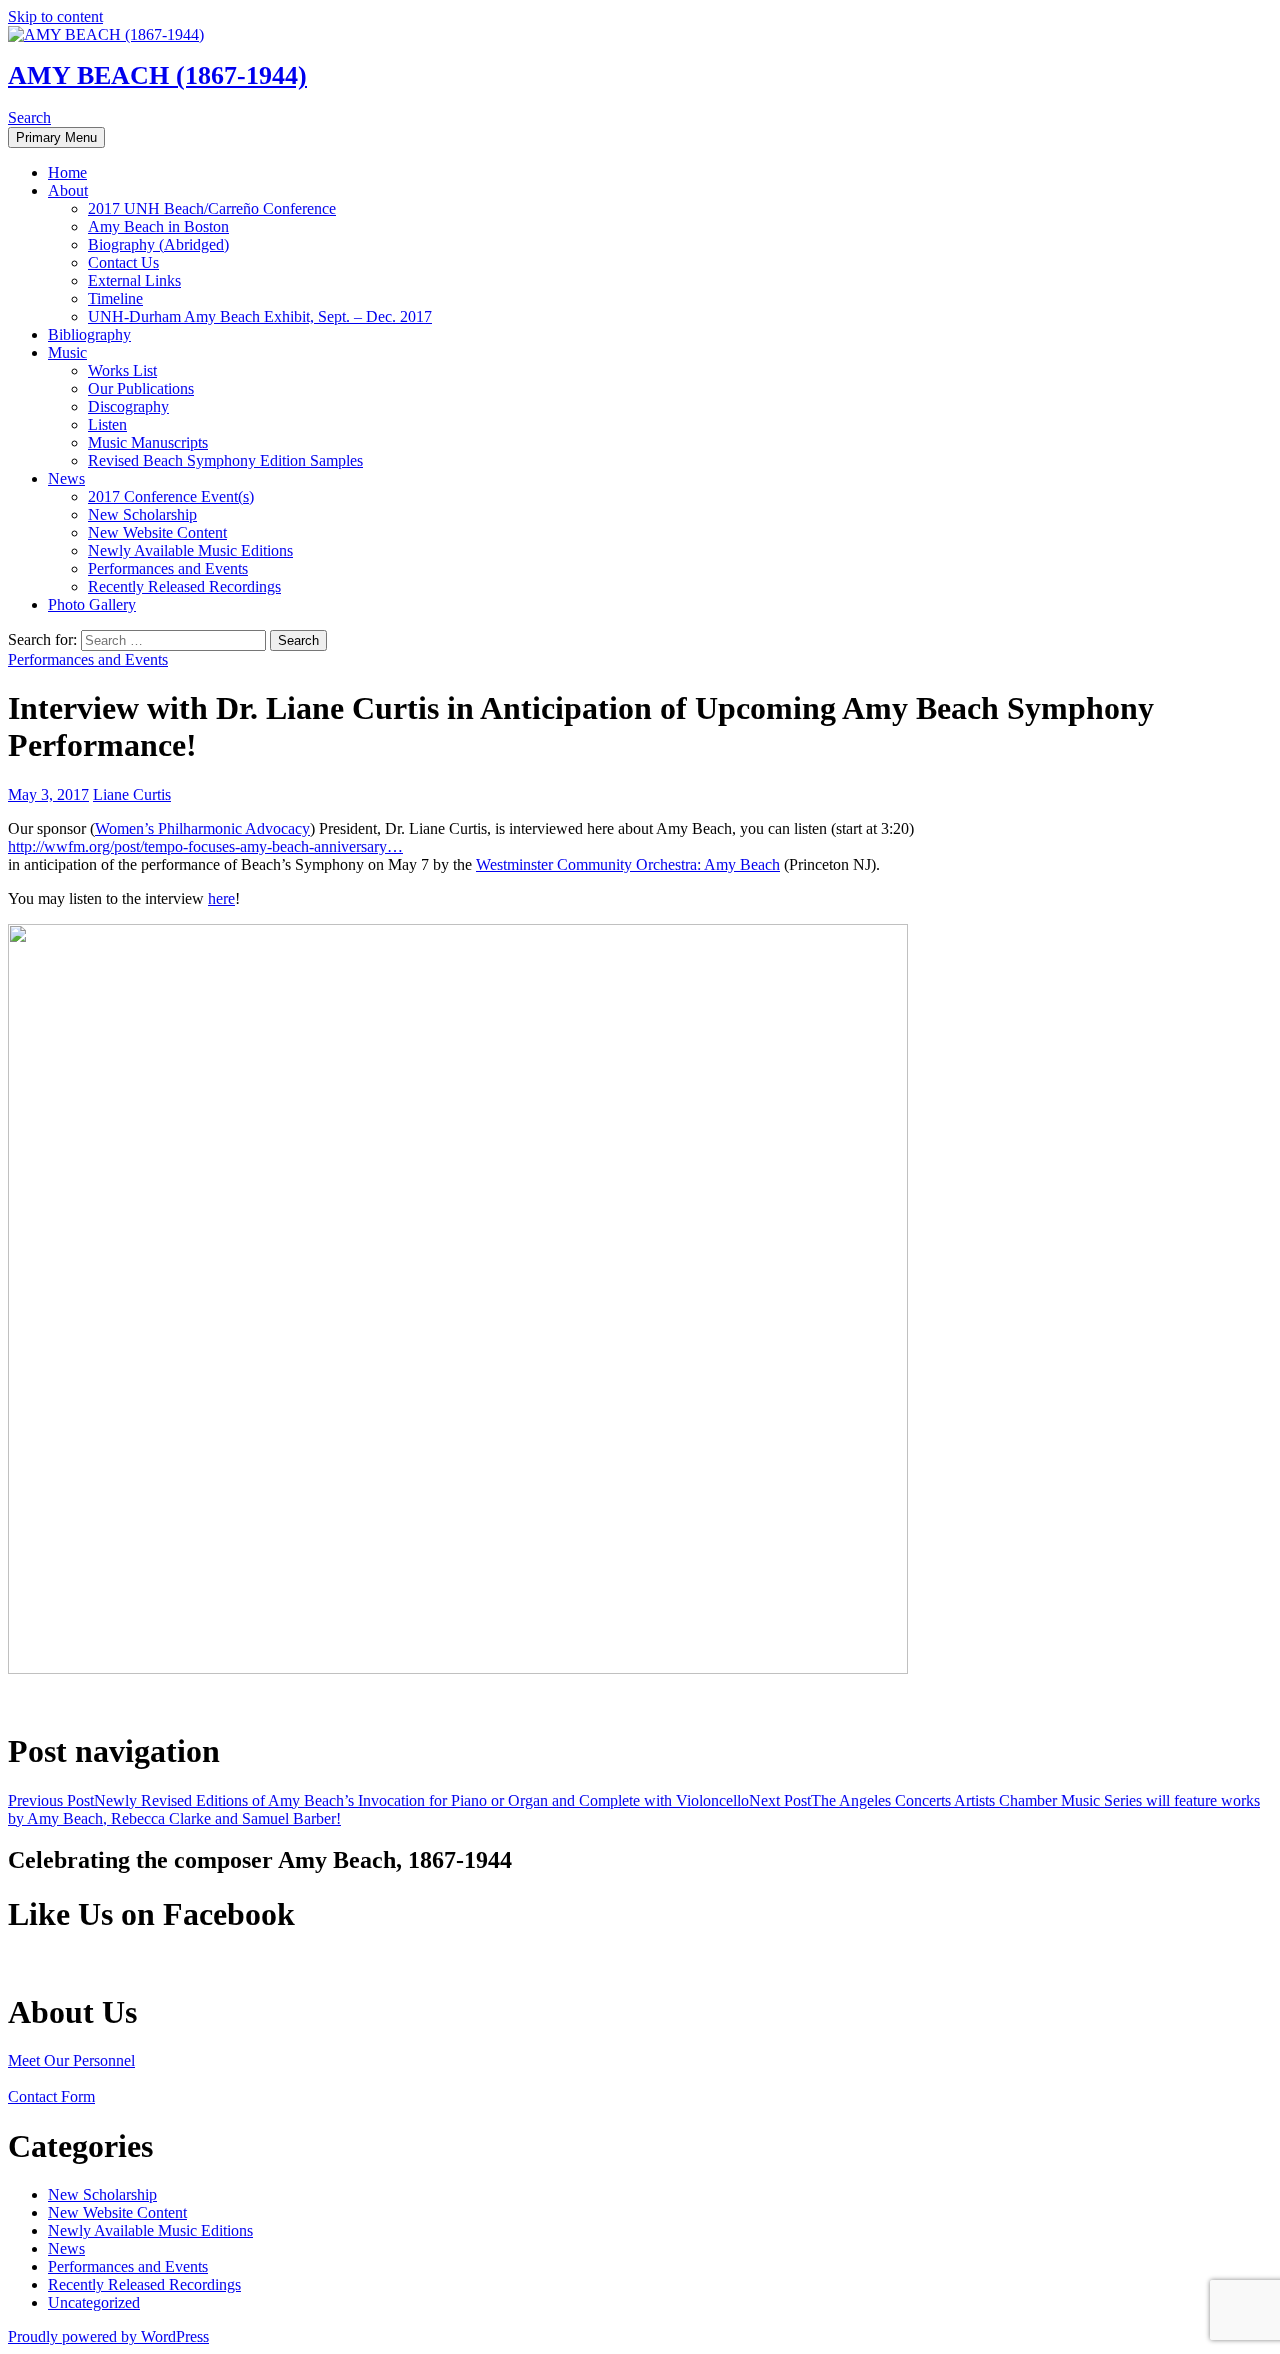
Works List (122, 370)
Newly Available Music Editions (190, 550)
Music (67, 352)
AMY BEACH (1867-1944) (157, 75)
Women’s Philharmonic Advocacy (202, 828)
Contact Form (51, 2096)
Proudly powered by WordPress (108, 2336)
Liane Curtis (132, 794)
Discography (128, 406)
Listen (107, 424)
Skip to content (55, 16)
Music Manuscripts (148, 442)
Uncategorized (94, 2302)
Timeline (115, 298)
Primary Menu (56, 137)
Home (67, 172)
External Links (134, 280)
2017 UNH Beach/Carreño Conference (212, 208)
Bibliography (89, 334)
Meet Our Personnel (71, 2060)
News (66, 478)
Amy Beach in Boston (158, 226)
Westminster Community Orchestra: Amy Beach (628, 864)
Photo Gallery (92, 604)
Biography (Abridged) (158, 244)
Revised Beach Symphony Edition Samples (225, 460)
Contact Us (123, 262)
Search (29, 117)
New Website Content (157, 532)
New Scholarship (142, 514)
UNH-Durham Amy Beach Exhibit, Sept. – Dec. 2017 (260, 316)
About (68, 190)
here (221, 898)
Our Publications (141, 388)
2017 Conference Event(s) (171, 496)
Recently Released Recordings (184, 586)
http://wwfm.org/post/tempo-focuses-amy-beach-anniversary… (205, 846)
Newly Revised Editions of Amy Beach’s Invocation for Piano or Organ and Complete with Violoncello (378, 1800)
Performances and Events (168, 568)
